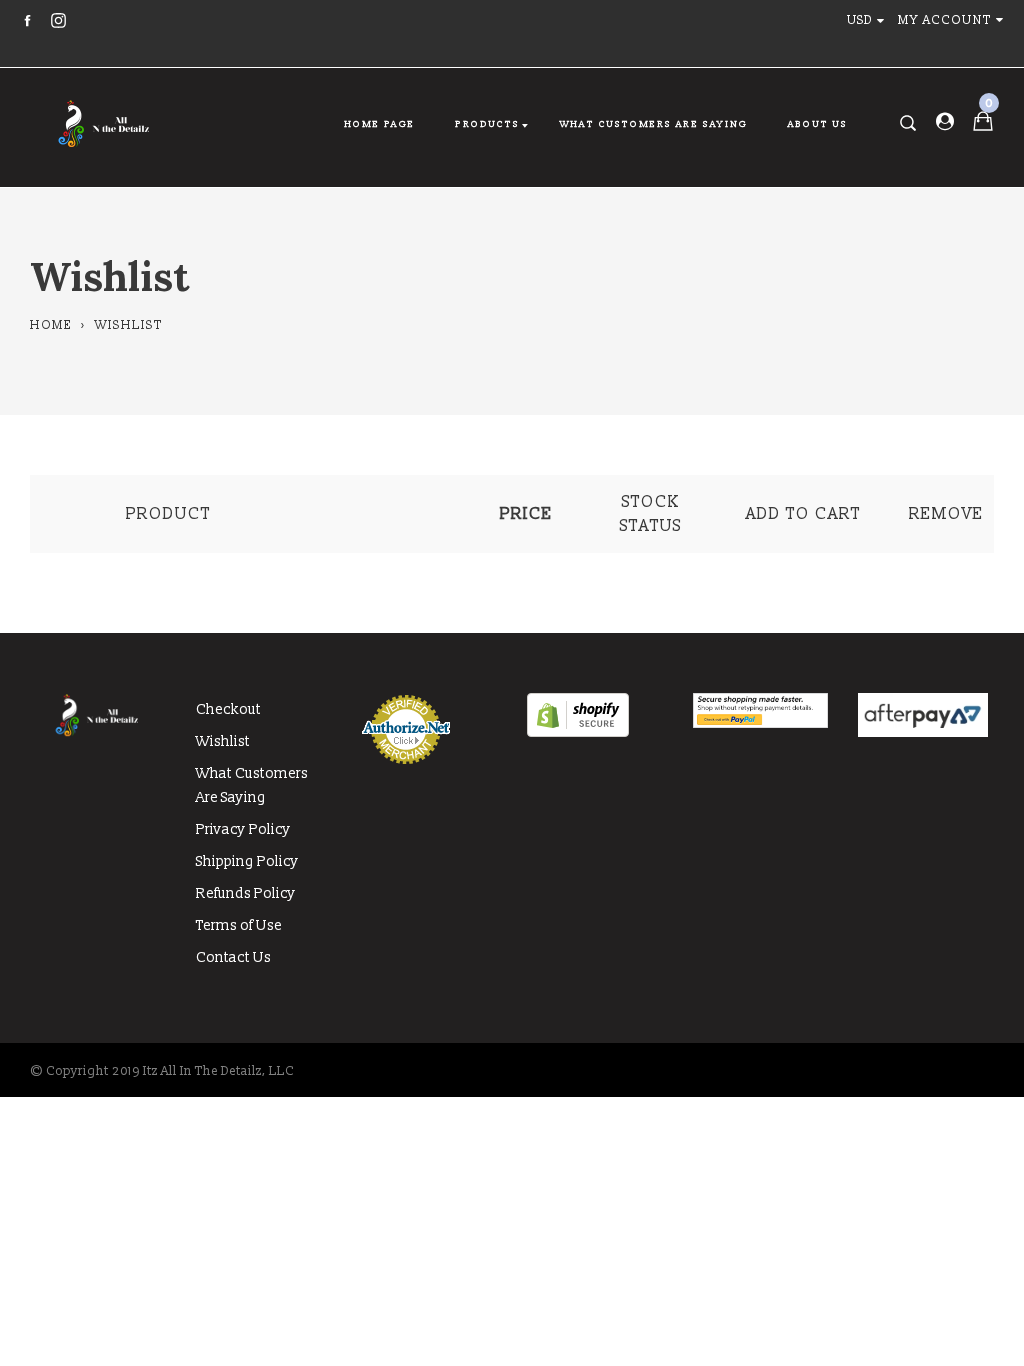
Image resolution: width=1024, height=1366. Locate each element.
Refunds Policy (246, 893)
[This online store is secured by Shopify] (578, 732)
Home (51, 325)
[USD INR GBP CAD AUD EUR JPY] (870, 20)
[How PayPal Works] (761, 723)
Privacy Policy (243, 829)
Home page (379, 124)
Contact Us (233, 957)
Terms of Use (239, 925)
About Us (818, 124)
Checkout (228, 709)
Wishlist (223, 741)
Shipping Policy (247, 861)
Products (487, 124)
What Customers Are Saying (654, 124)
